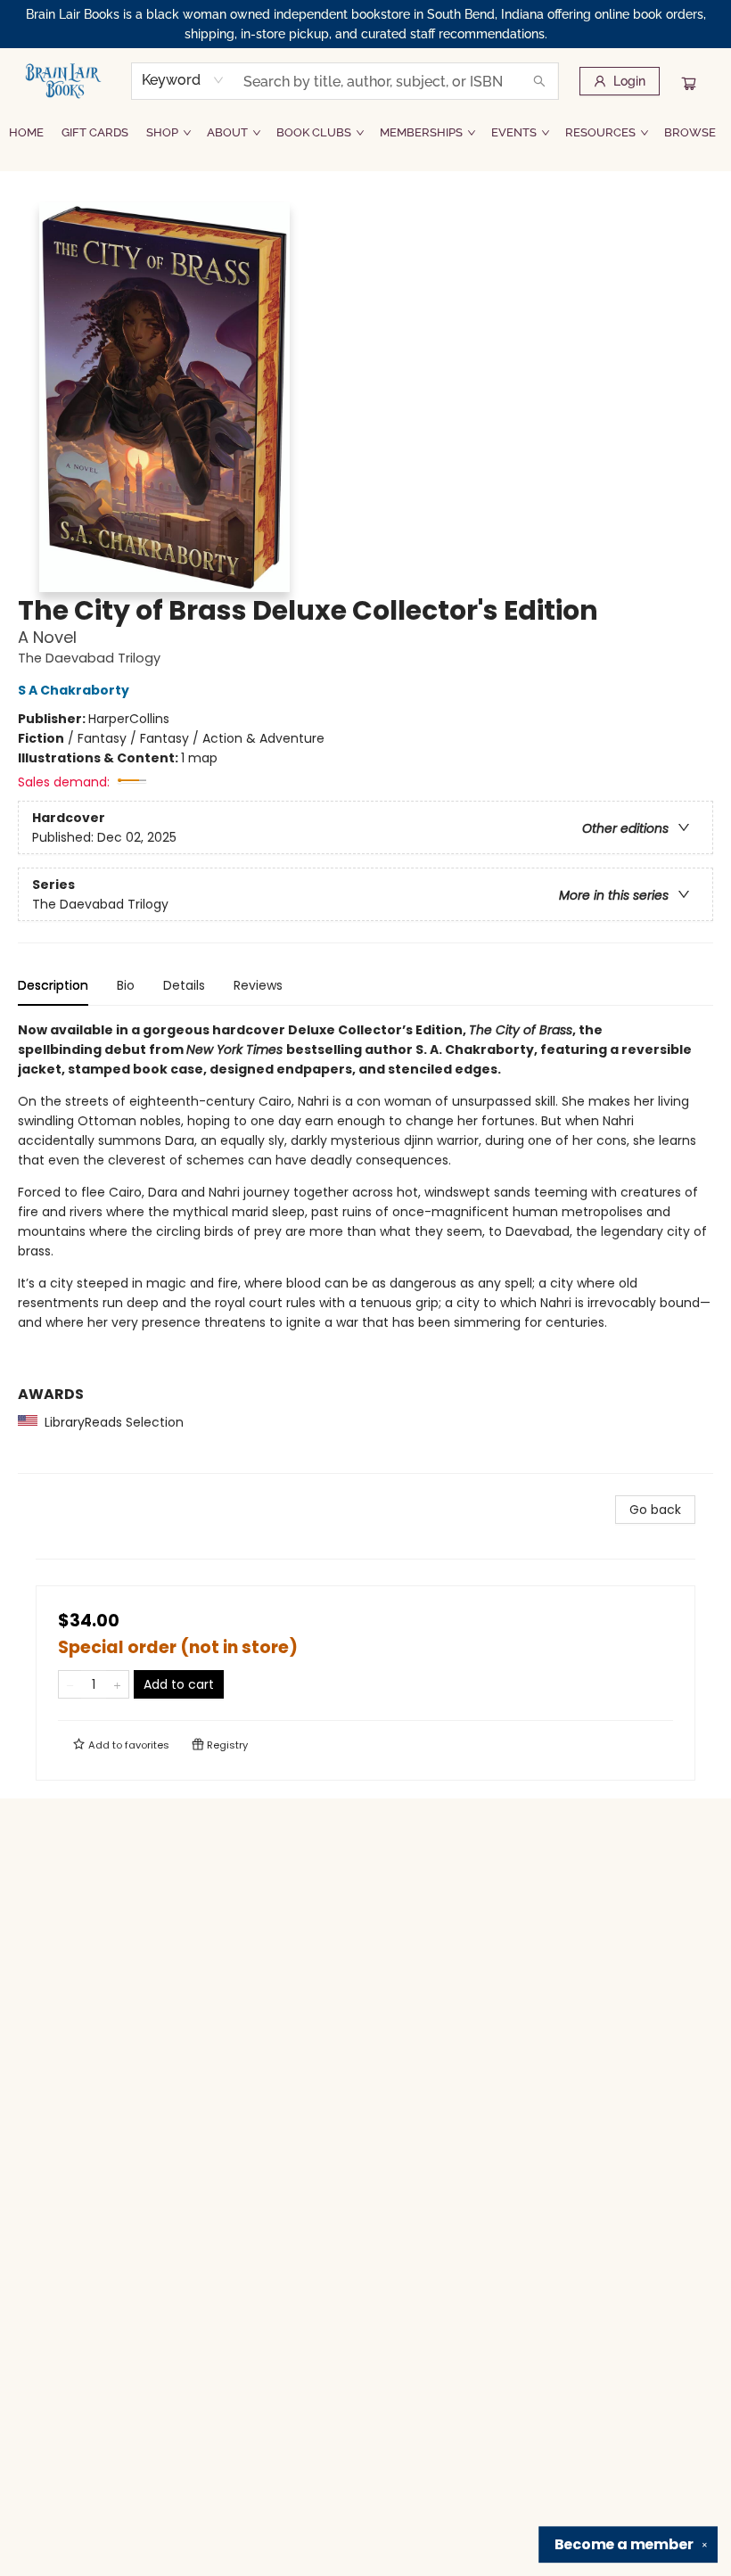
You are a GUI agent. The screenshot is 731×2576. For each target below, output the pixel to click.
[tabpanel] (365, 1247)
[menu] (365, 133)
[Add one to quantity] (117, 1684)
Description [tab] (53, 985)
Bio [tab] (126, 985)
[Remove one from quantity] (70, 1684)
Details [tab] (184, 985)
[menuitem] (26, 133)
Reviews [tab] (258, 985)
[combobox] (183, 80)
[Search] (539, 81)
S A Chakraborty (74, 690)
